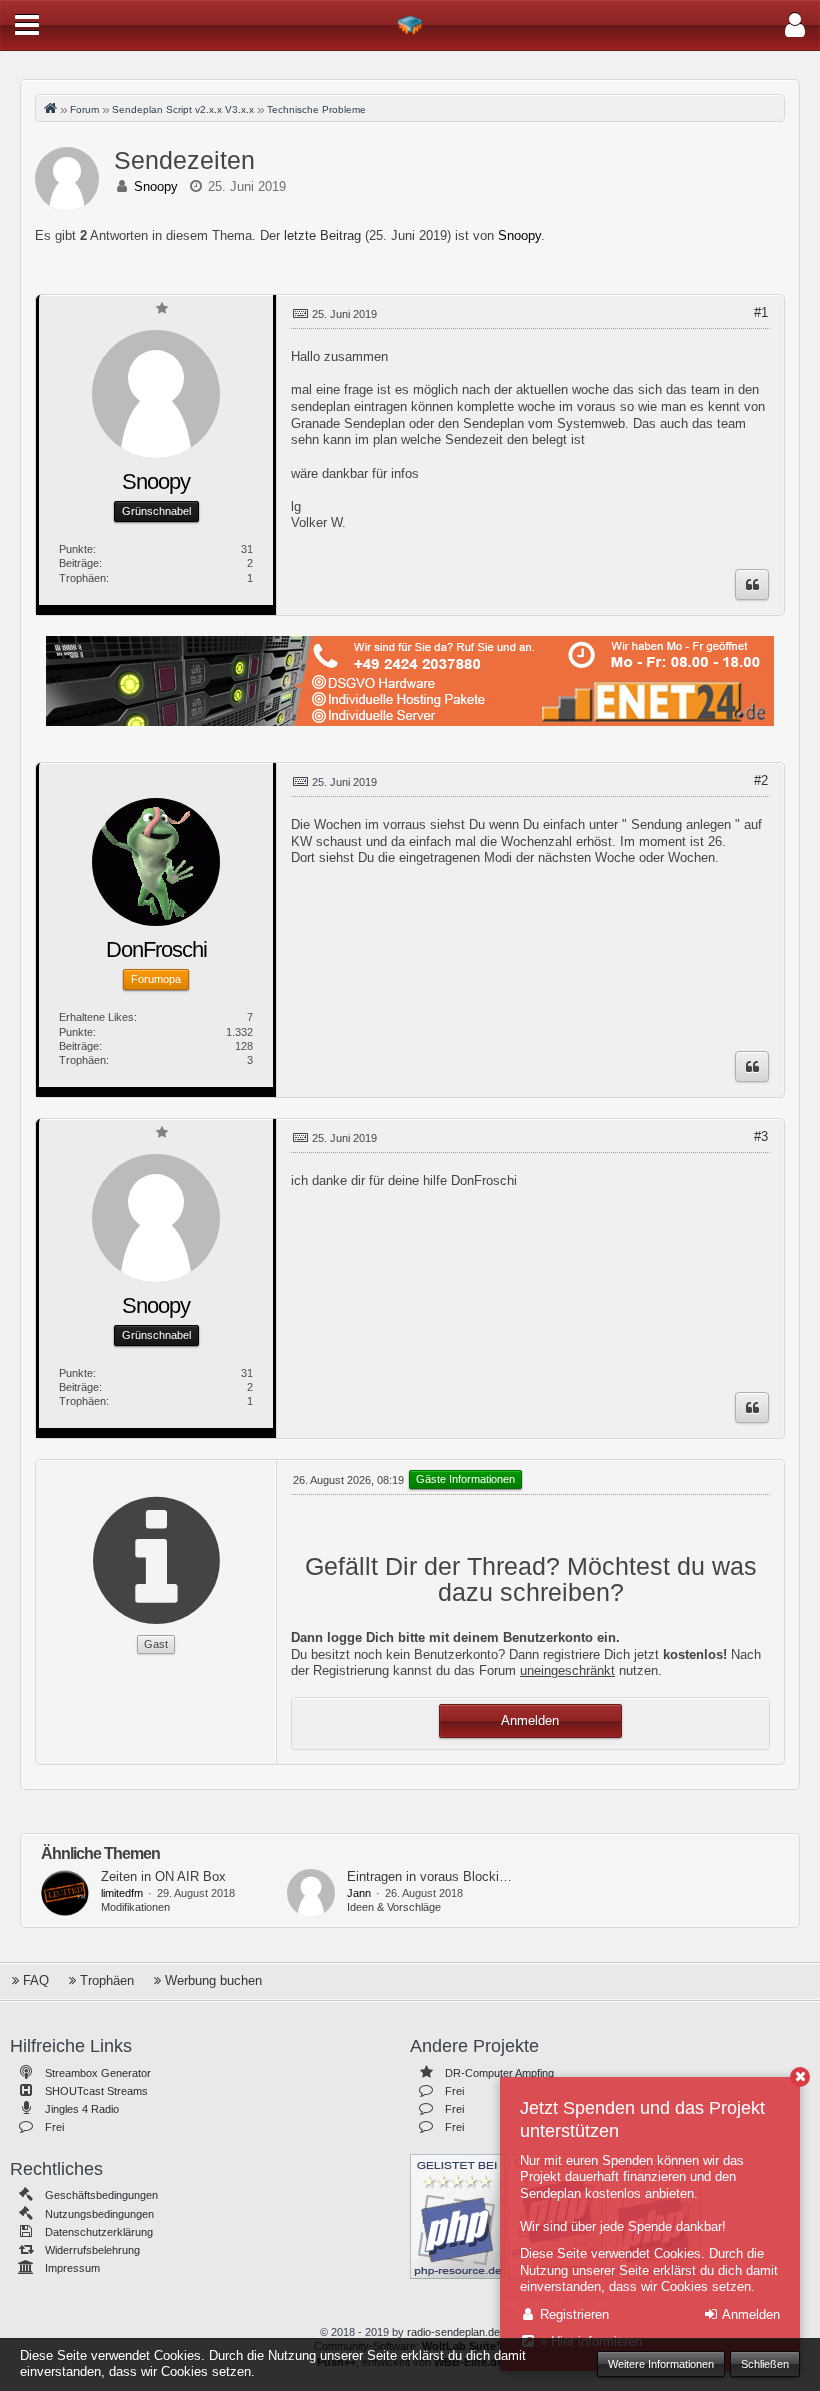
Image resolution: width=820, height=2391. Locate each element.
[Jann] (311, 1893)
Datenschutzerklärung (99, 2232)
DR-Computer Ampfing (499, 2073)
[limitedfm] (65, 1893)
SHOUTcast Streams (96, 2091)
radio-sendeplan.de (453, 2332)
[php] (457, 2215)
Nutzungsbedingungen (99, 2214)
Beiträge (79, 563)
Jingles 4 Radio (82, 2109)
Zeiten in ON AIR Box (163, 1876)
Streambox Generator (98, 2073)
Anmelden (530, 1720)
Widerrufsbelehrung (92, 2250)
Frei (54, 2127)
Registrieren (572, 2314)
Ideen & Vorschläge (394, 1907)
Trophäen (82, 578)
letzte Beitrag (322, 235)
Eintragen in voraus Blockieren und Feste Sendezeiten (504, 1876)
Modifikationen (135, 1907)
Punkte (76, 549)
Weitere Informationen (661, 2364)
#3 (761, 1136)
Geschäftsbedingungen (101, 2195)
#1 (761, 312)
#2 (761, 780)
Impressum (72, 2268)
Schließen (765, 2364)
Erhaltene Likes (96, 1017)
